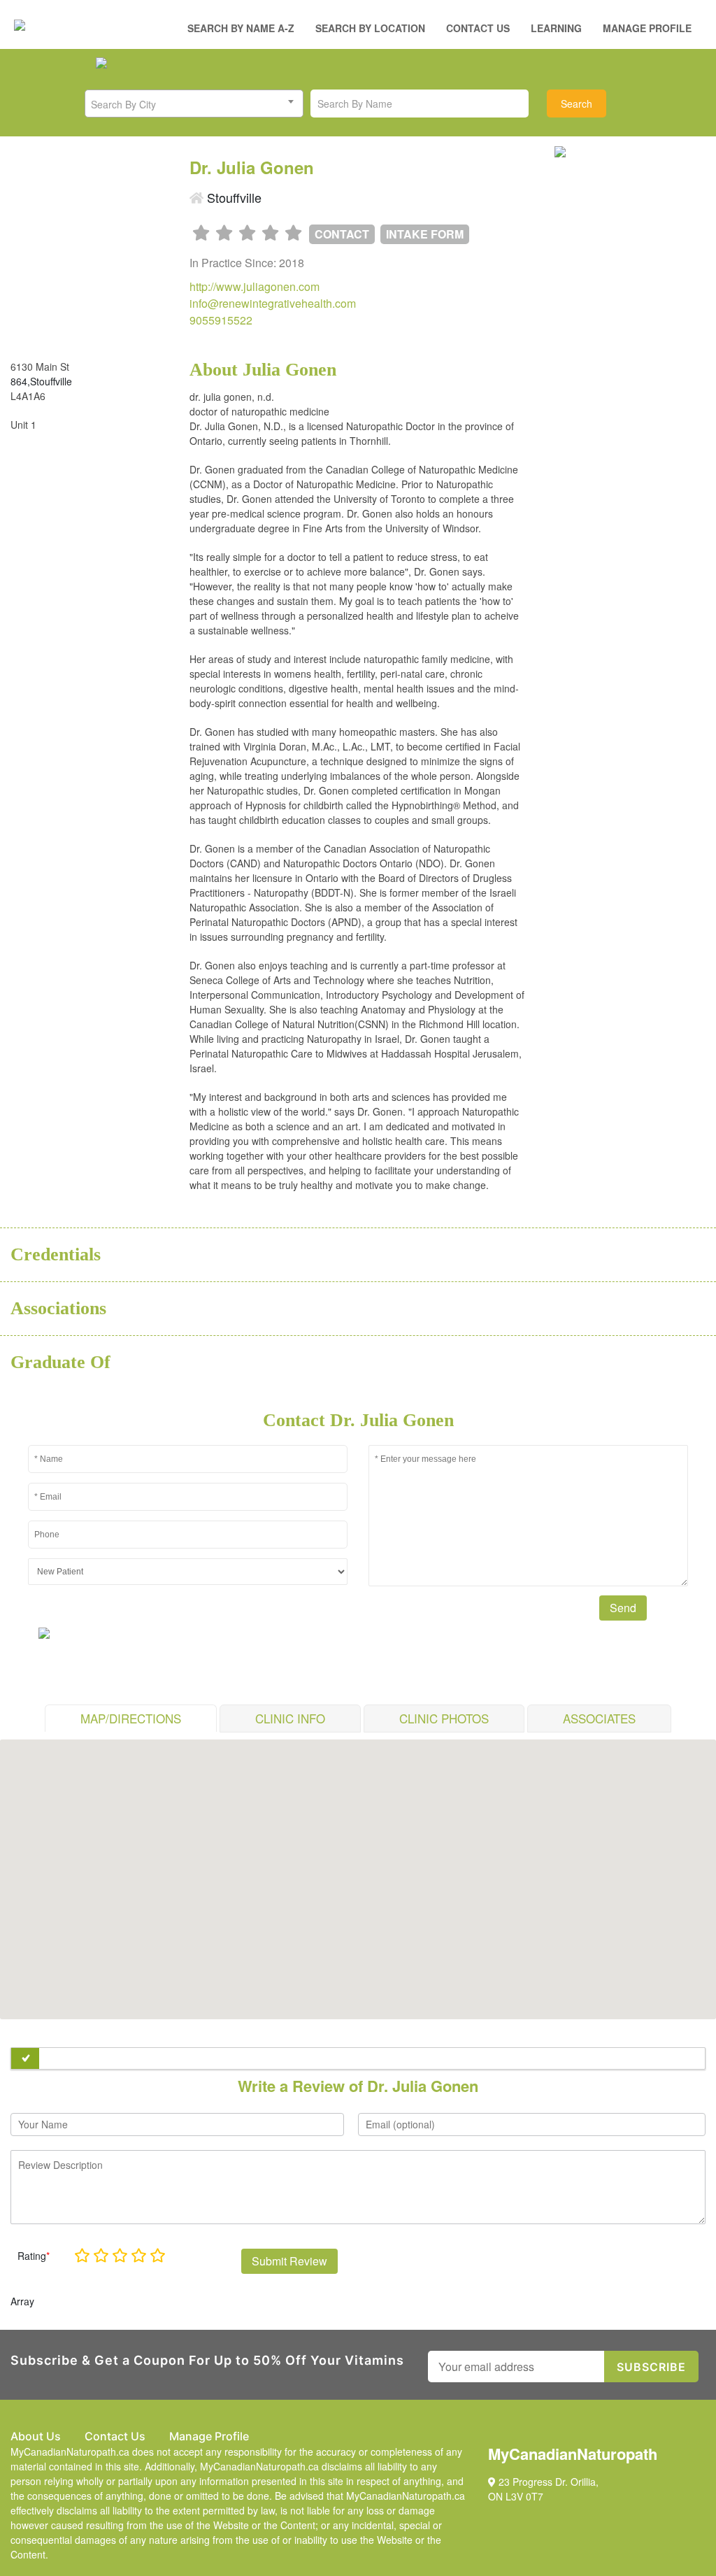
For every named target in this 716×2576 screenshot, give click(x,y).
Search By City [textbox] (123, 104)
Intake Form (425, 234)
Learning (556, 28)
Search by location (370, 28)
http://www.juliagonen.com (255, 286)
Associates (599, 1718)
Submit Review (289, 2261)
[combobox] (194, 104)
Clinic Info (290, 1718)
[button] (358, 1871)
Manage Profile (647, 28)
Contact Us (478, 28)
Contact (342, 234)
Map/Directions (131, 1718)
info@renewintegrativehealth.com (273, 303)
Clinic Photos (444, 1718)
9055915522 (221, 320)
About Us (36, 2436)
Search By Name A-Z (241, 28)
